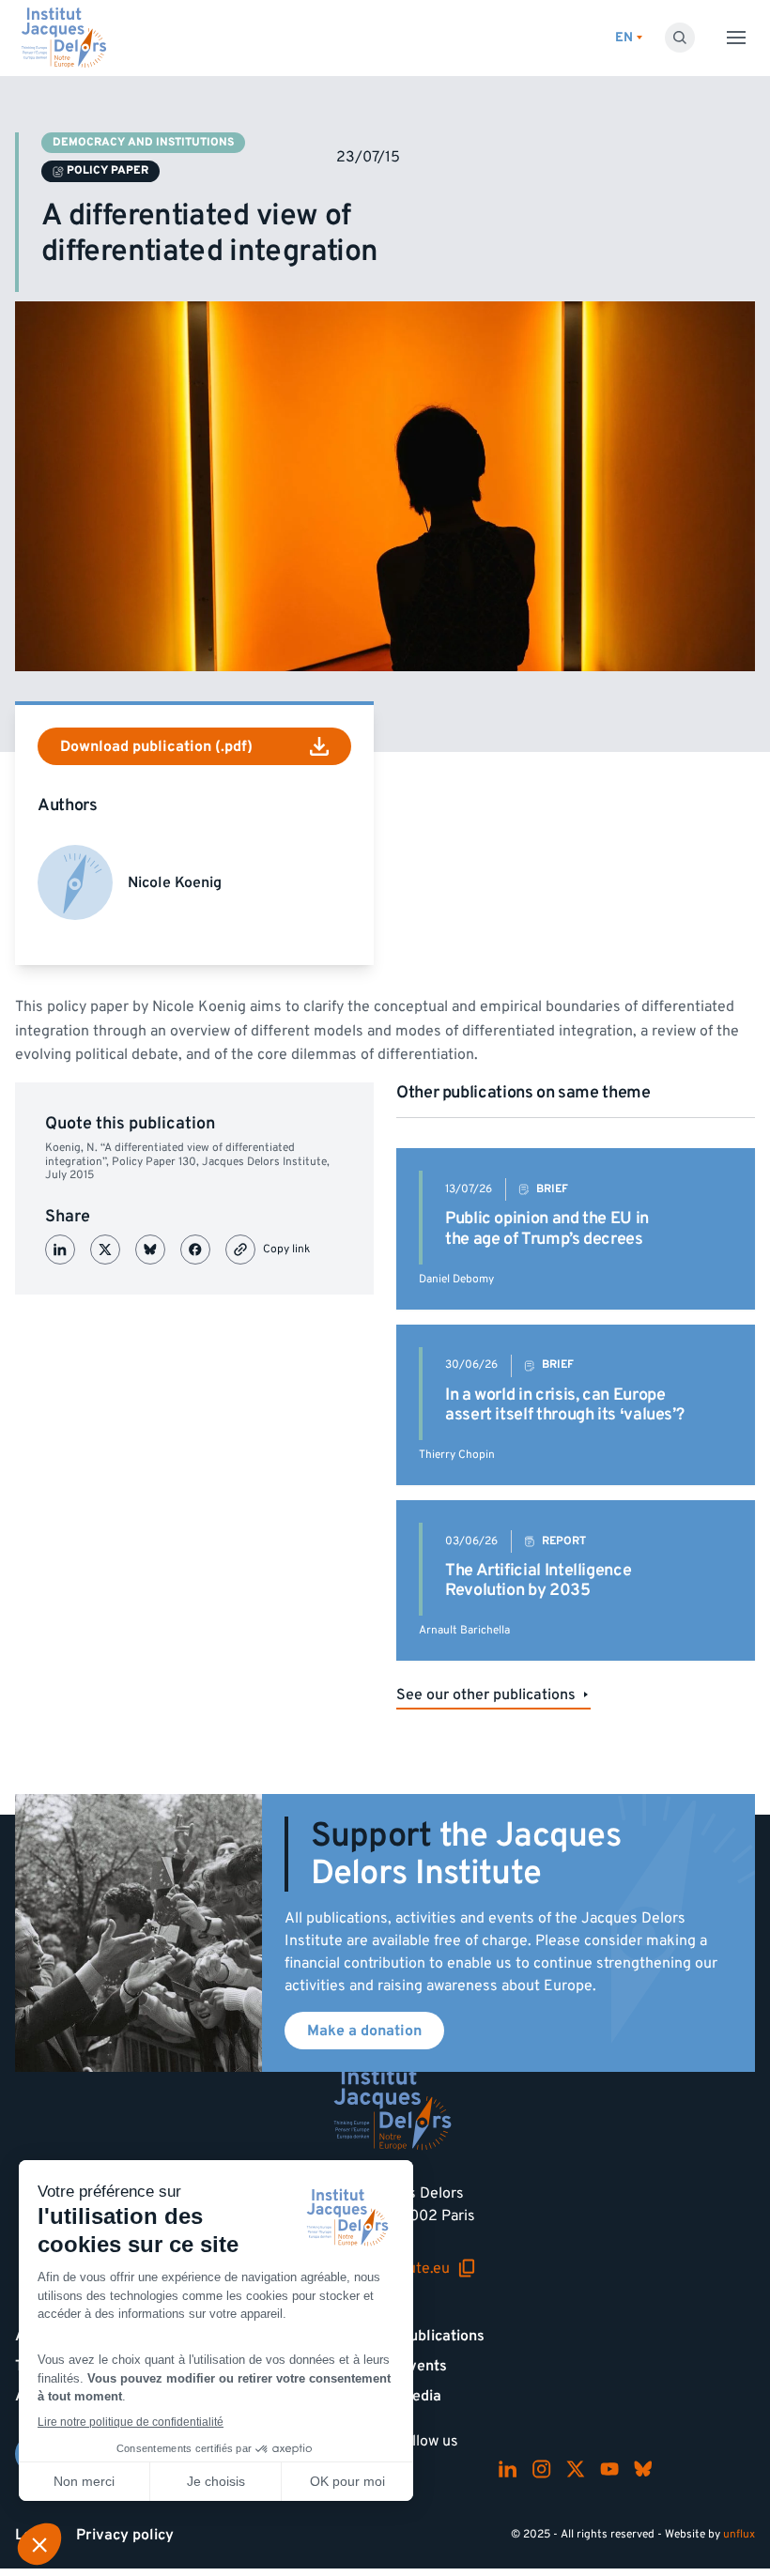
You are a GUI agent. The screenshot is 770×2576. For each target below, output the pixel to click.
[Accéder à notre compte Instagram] (542, 2469)
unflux (739, 2534)
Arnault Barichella (464, 1630)
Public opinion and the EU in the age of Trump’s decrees (547, 1228)
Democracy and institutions (143, 142)
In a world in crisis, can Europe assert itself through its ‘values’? (564, 1405)
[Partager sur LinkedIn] (60, 1250)
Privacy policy (125, 2535)
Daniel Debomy (456, 1279)
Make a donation (364, 2031)
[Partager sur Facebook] (195, 1250)
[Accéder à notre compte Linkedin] (508, 2469)
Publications (442, 2336)
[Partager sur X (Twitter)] (105, 1250)
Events (423, 2366)
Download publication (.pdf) (156, 746)
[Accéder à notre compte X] (576, 2469)
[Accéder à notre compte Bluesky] (643, 2469)
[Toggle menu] (736, 38)
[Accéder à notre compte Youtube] (609, 2469)
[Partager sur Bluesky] (150, 1250)
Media (421, 2396)
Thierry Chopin (457, 1455)
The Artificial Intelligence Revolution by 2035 (538, 1580)
